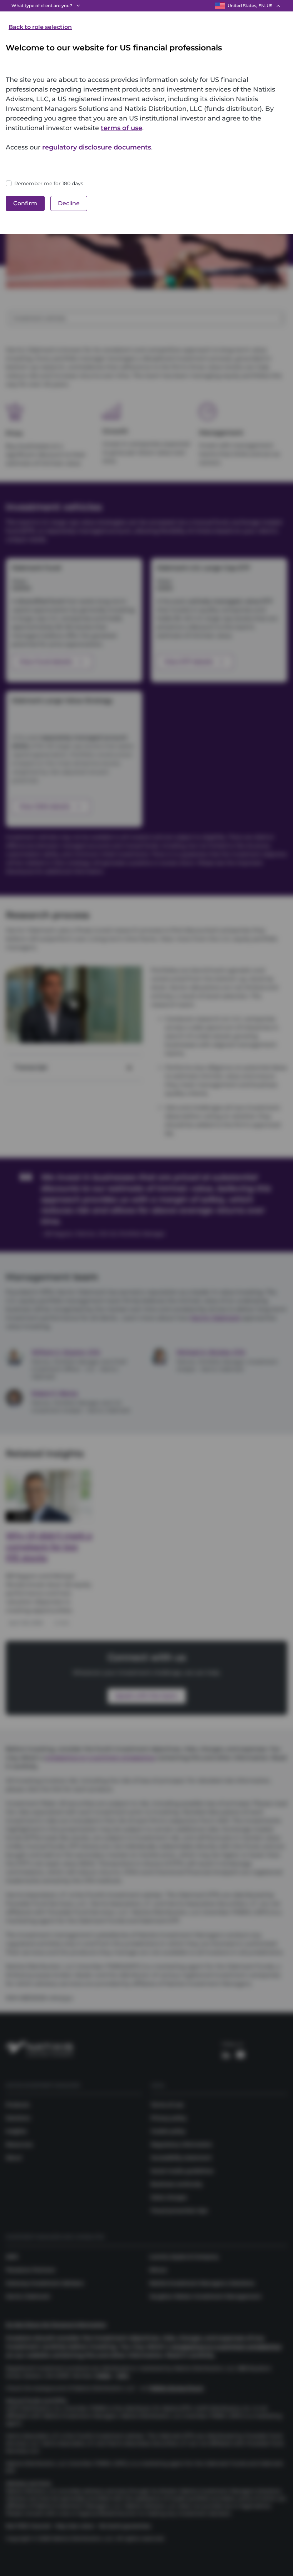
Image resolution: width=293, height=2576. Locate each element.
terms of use (121, 128)
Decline (69, 203)
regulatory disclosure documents (97, 147)
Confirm (25, 203)
